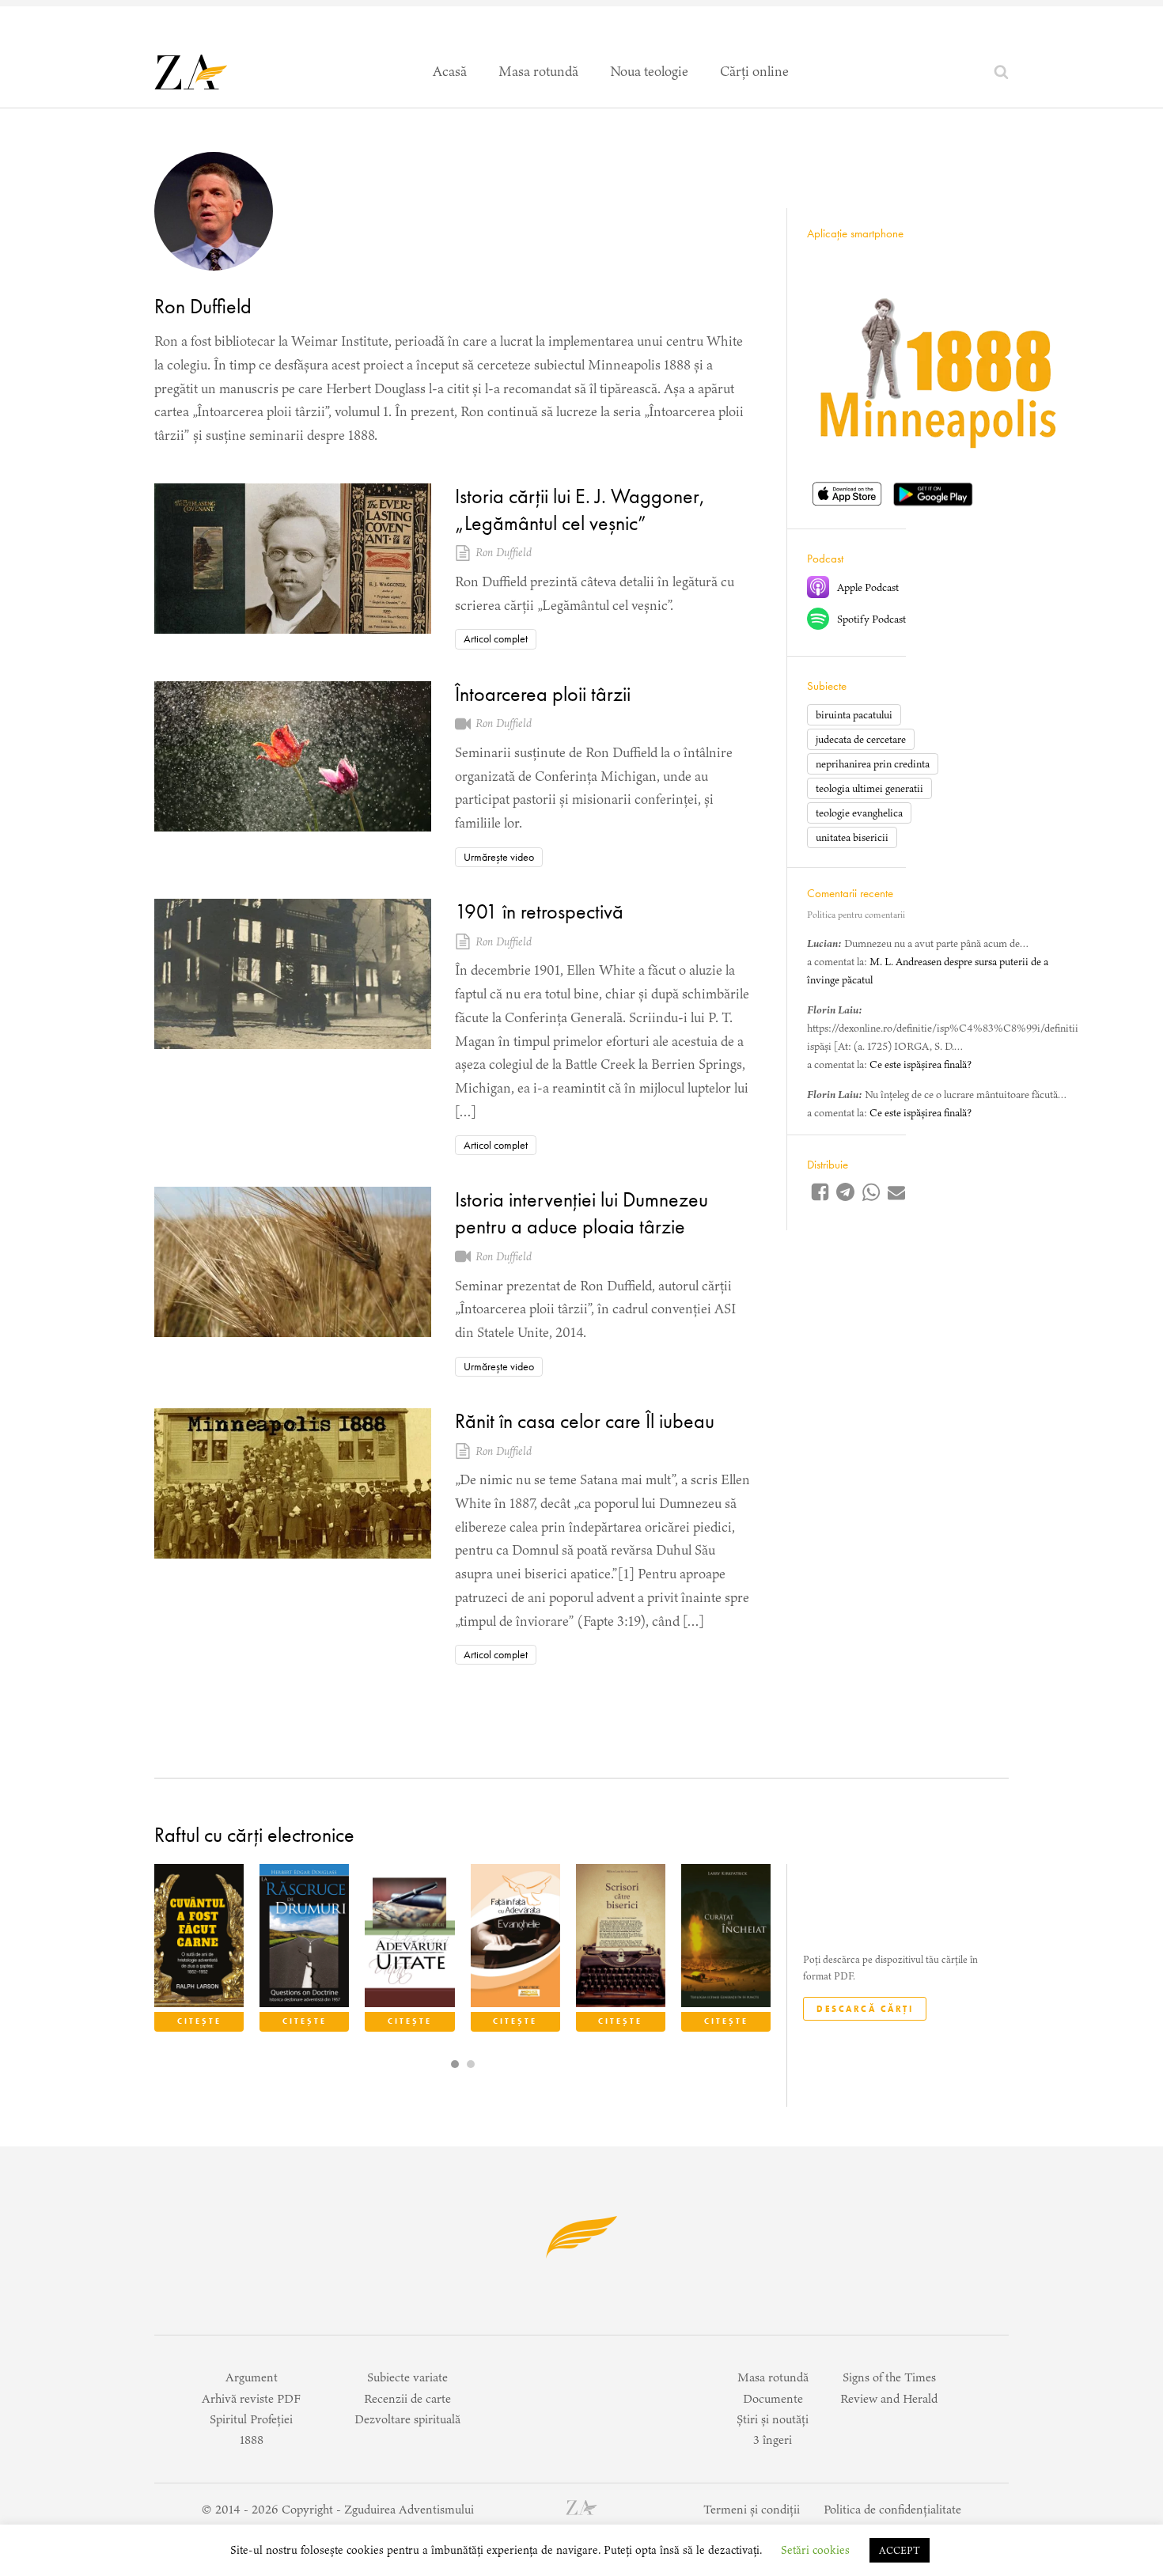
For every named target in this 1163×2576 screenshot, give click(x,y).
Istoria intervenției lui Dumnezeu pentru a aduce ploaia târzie (581, 1213)
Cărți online (754, 71)
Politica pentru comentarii (856, 914)
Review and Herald (889, 2398)
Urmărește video (499, 857)
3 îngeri (773, 2440)
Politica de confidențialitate (892, 2509)
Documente (773, 2398)
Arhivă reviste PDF (251, 2398)
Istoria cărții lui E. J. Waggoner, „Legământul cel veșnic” (580, 510)
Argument (252, 2377)
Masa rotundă (538, 71)
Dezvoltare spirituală (407, 2419)
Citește (199, 2021)
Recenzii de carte (407, 2398)
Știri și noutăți (773, 2419)
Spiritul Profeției (251, 2419)
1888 (252, 2440)
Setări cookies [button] (815, 2550)
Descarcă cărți (865, 2009)
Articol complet (496, 638)
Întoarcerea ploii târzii (543, 694)
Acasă (450, 71)
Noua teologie (649, 71)
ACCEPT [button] (900, 2550)
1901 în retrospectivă (539, 911)
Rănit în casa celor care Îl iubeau (585, 1421)
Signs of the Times (889, 2377)
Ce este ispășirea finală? (921, 1064)
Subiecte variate (407, 2377)
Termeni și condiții (752, 2509)
